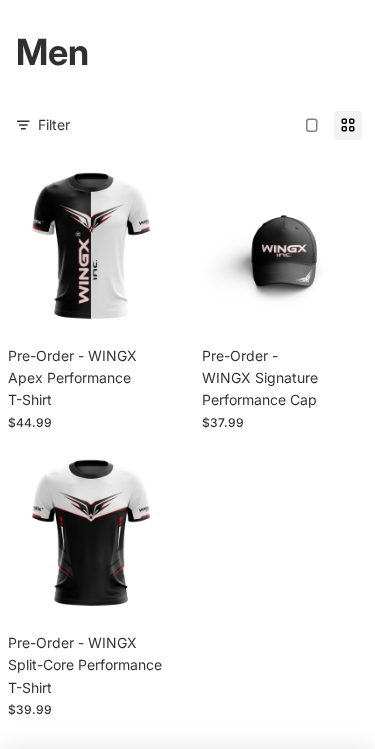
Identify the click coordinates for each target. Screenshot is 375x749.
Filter (54, 124)
